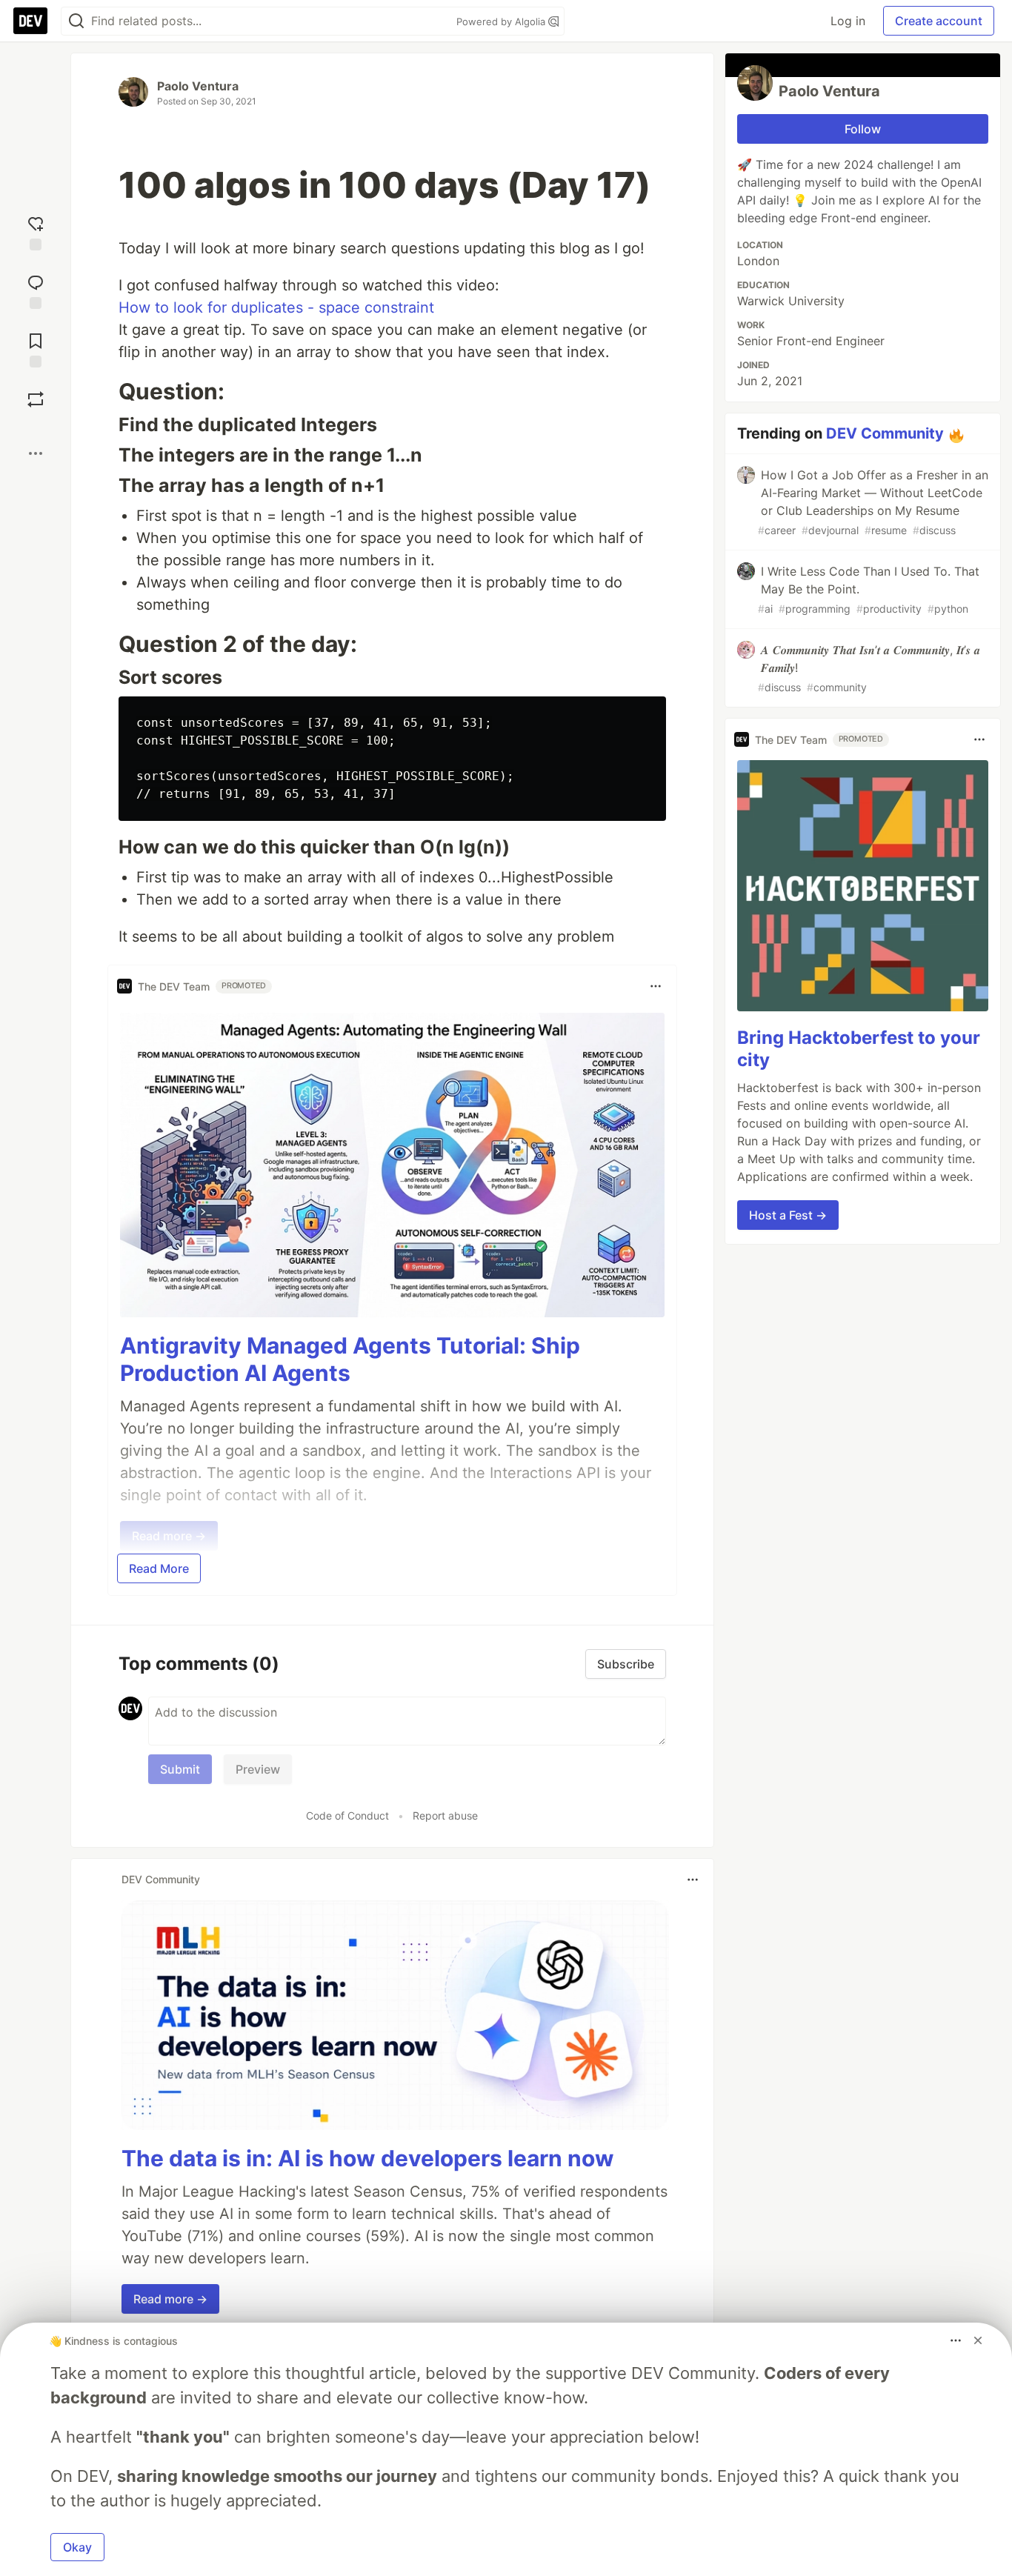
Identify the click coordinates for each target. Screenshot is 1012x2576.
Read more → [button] (170, 2299)
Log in (848, 21)
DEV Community (885, 433)
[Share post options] (36, 453)
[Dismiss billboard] (978, 2340)
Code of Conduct (347, 1815)
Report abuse (445, 1815)
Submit (180, 1769)
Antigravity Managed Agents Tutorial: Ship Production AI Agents (350, 1359)
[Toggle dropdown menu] (656, 986)
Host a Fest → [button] (788, 1214)
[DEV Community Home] (30, 21)
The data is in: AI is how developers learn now (368, 2158)
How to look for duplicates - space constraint (276, 307)
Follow (863, 129)
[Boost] (36, 399)
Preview (258, 1769)
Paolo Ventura (198, 86)
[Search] (76, 21)
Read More (159, 1568)
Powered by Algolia (502, 21)
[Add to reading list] (36, 349)
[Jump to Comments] (36, 290)
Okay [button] (77, 2547)
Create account (939, 21)
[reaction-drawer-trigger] (36, 232)
